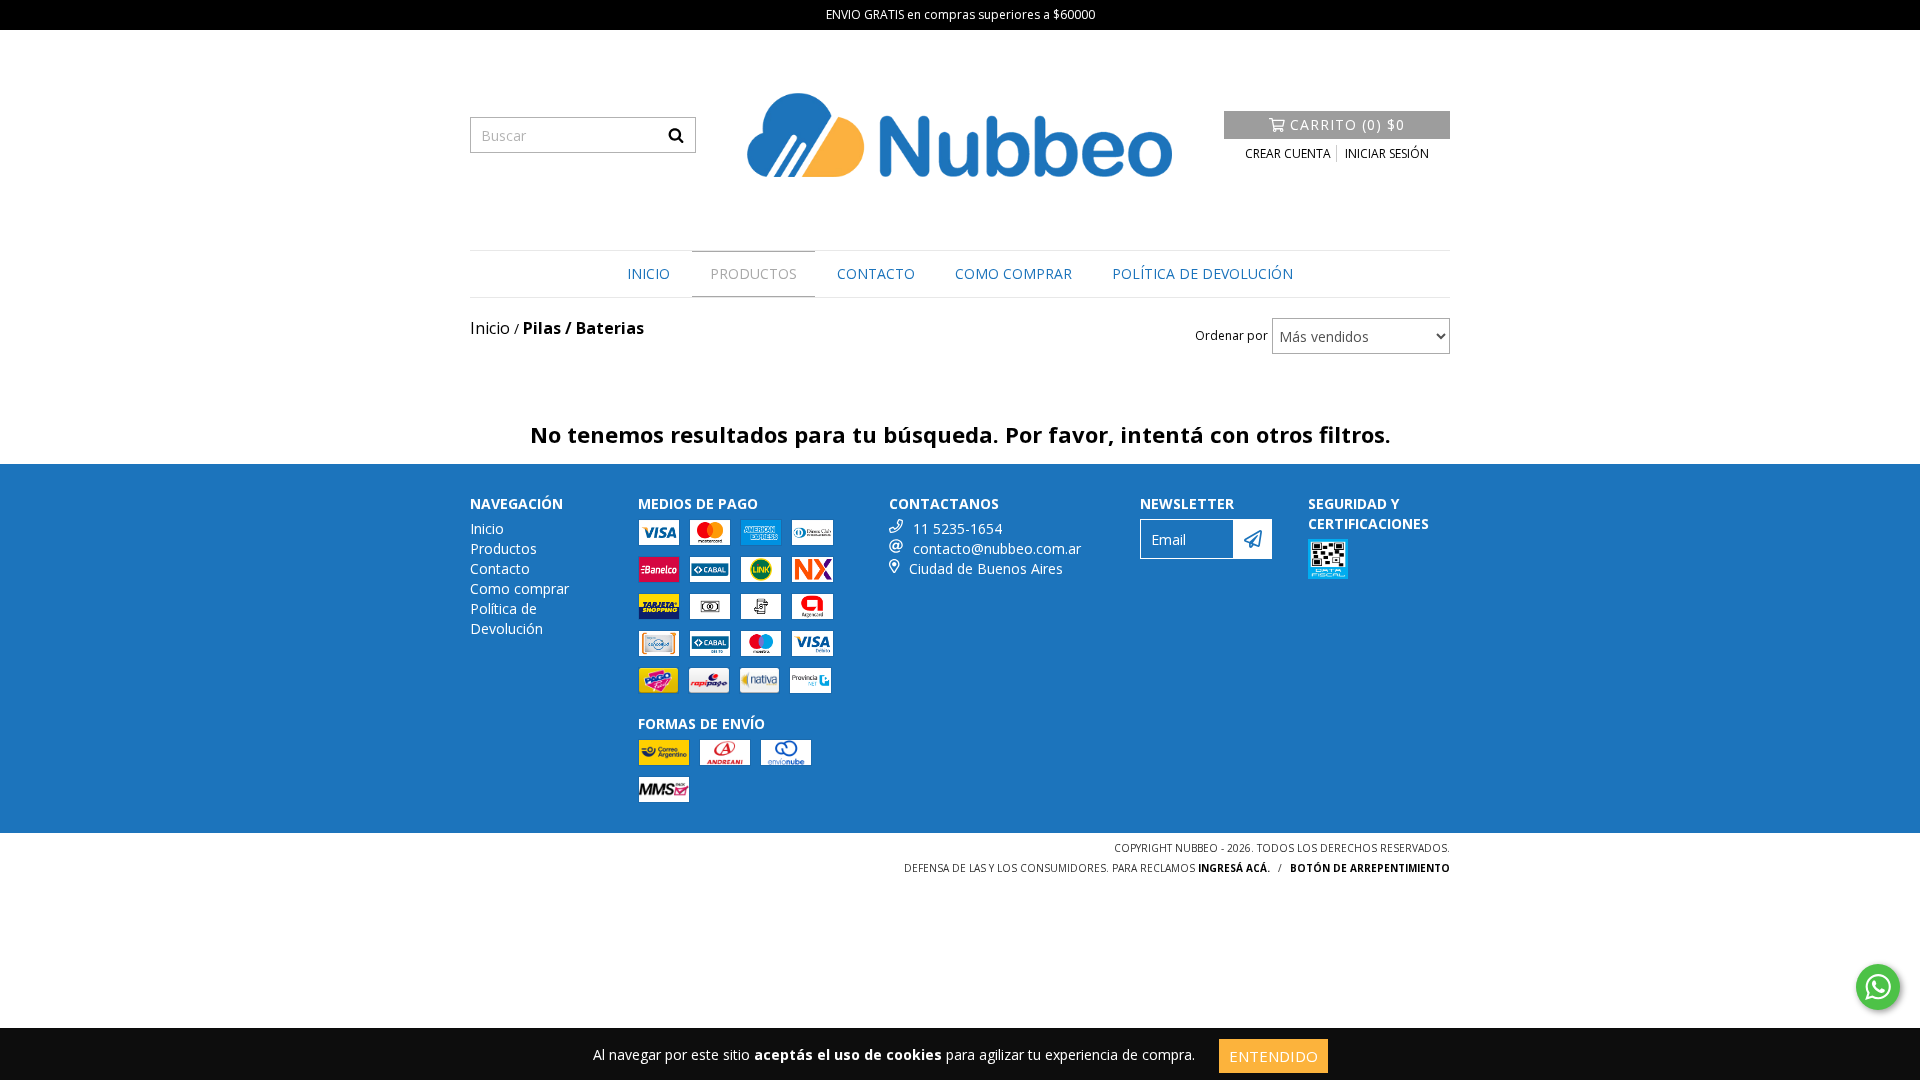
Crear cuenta (1288, 153)
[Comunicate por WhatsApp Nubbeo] (1878, 987)
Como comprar (1013, 273)
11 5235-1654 (957, 528)
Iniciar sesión (1387, 153)
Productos (753, 273)
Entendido (1273, 1056)
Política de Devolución (1202, 273)
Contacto (876, 273)
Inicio (648, 273)
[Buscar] (676, 135)
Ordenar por (1231, 335)
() (1347, 124)
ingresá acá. (1234, 868)
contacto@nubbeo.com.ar (997, 548)
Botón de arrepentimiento (1370, 868)
